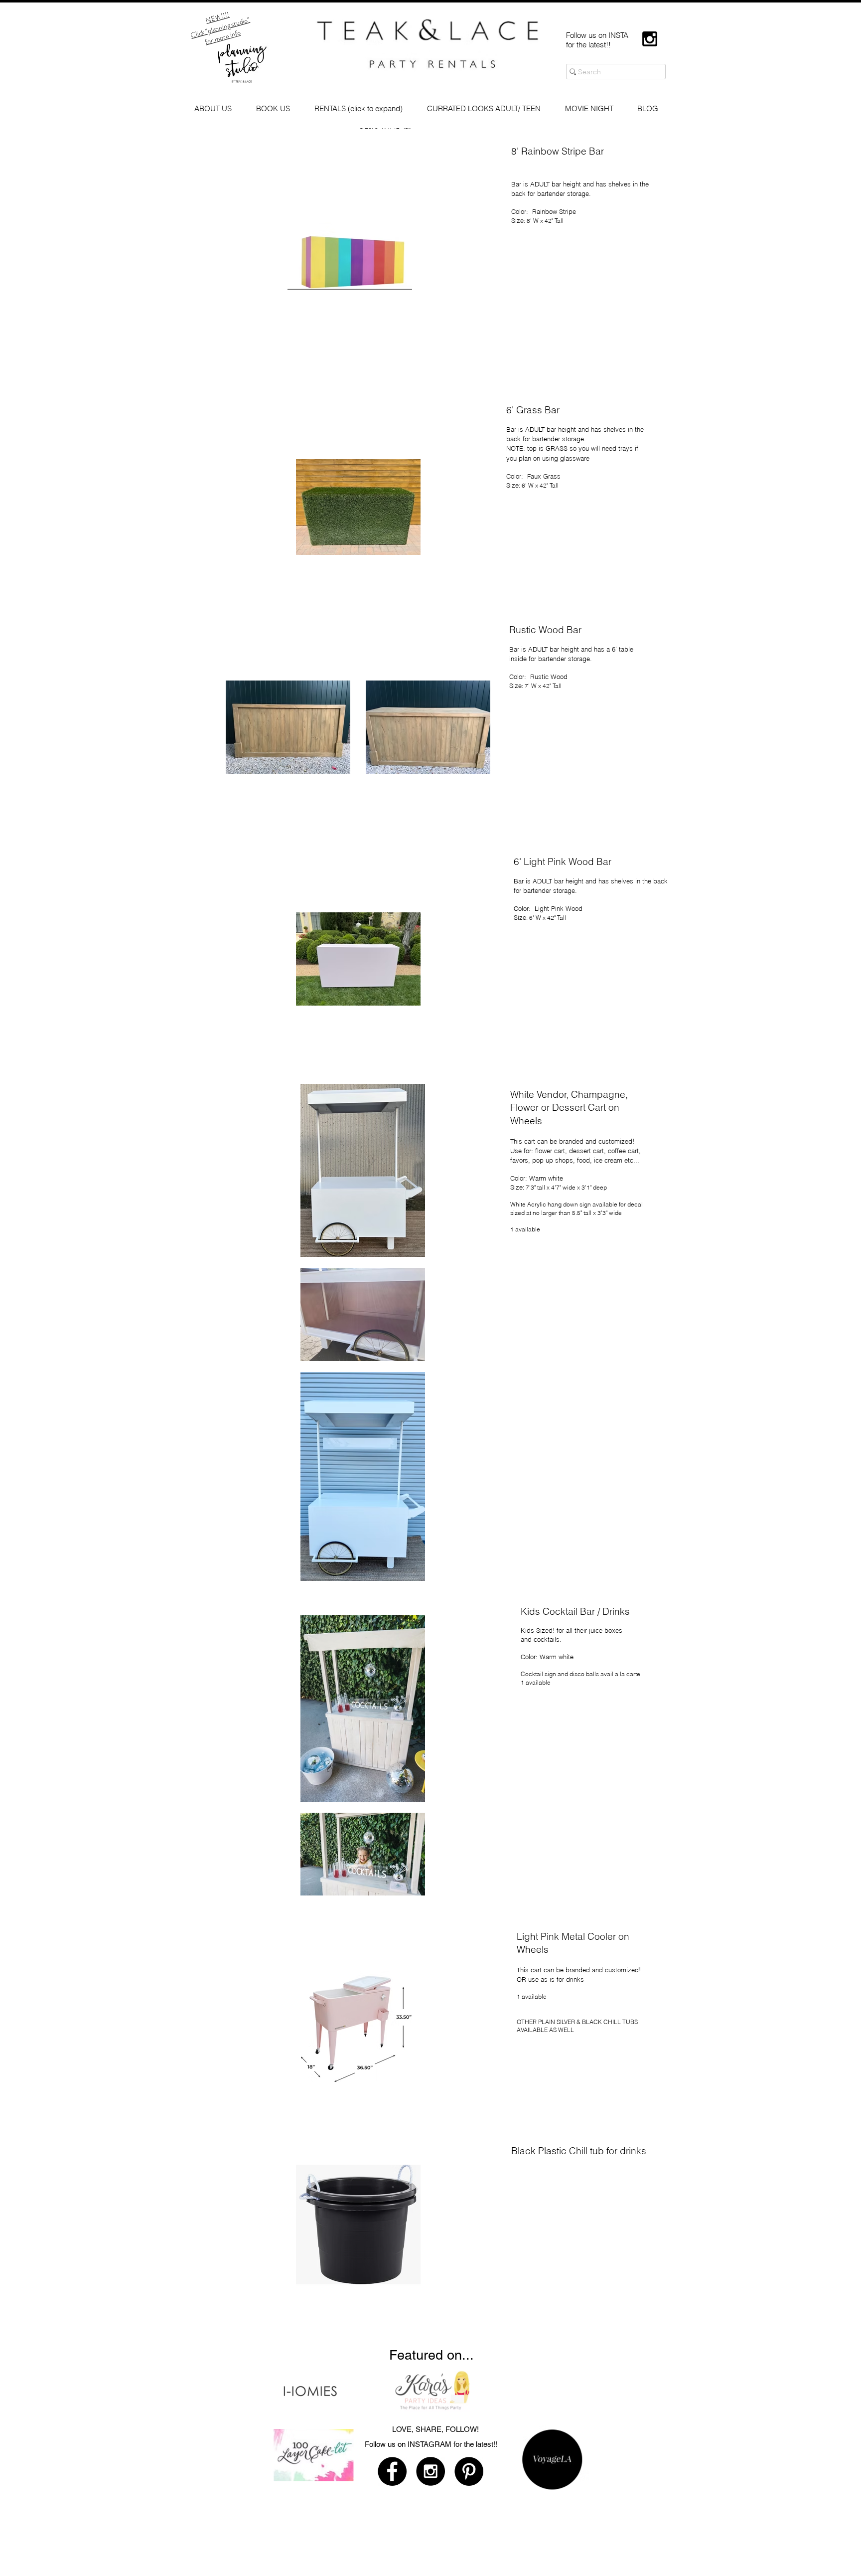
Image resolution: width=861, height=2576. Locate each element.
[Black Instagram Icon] (650, 39)
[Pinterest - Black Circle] (469, 2471)
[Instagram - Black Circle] (430, 2471)
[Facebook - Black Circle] (392, 2471)
